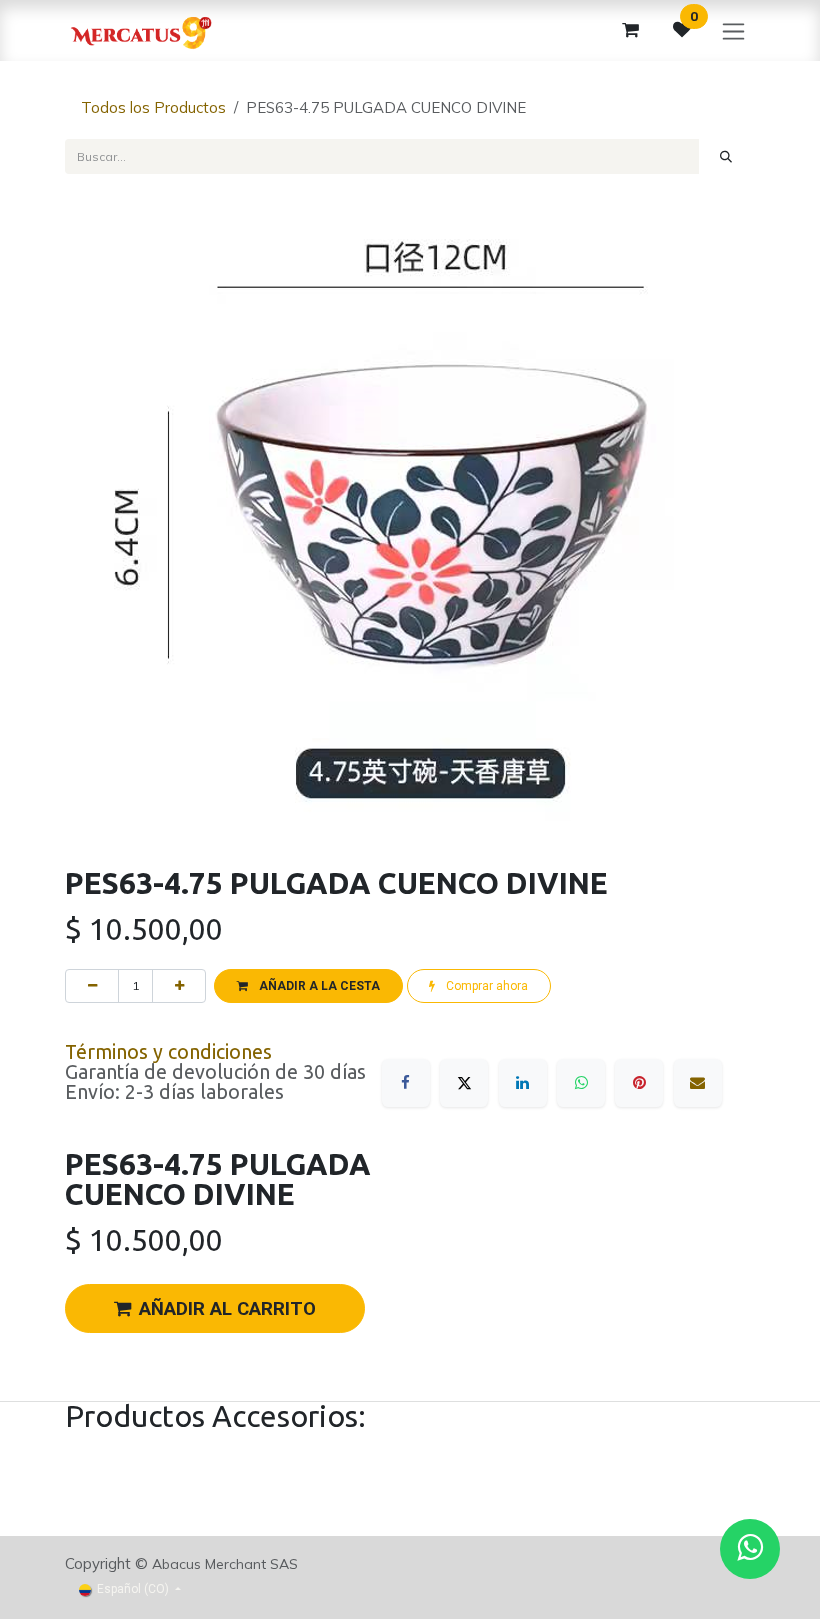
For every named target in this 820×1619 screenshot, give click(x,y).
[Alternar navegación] (733, 30)
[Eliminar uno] (92, 986)
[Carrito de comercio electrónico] (630, 30)
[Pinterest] (639, 1083)
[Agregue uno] (179, 986)
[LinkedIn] (523, 1083)
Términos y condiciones (168, 1052)
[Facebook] (406, 1083)
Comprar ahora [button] (485, 986)
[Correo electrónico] (698, 1083)
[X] (464, 1083)
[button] (308, 986)
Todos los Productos (153, 107)
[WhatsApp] (581, 1083)
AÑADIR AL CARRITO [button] (227, 1309)
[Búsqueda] (726, 156)
